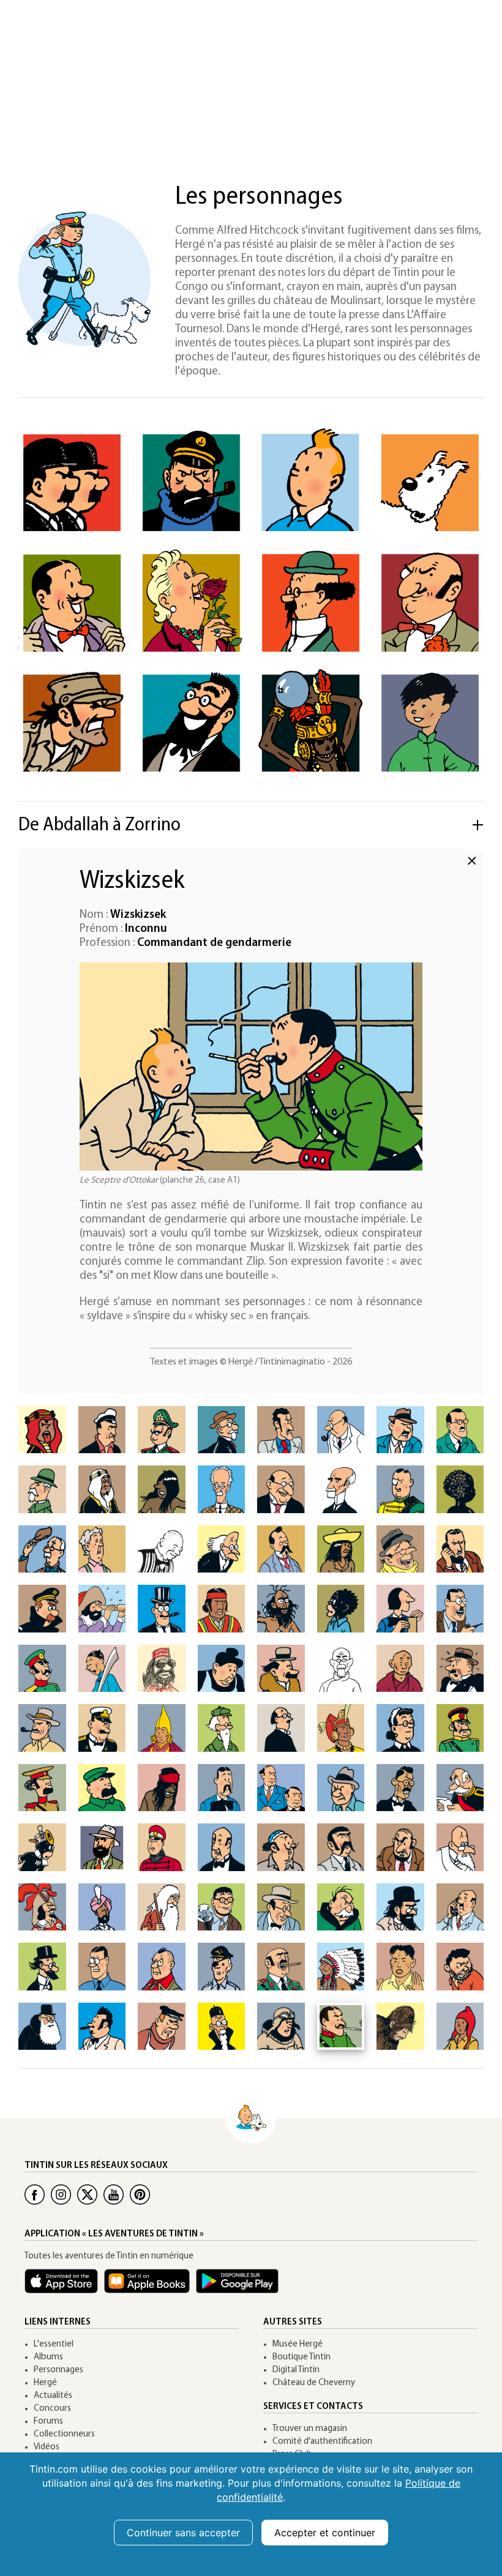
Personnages (58, 2370)
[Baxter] (460, 1430)
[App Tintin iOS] (64, 2287)
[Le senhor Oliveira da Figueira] (281, 1847)
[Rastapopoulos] (430, 602)
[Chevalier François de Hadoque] (102, 1609)
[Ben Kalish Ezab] (102, 1489)
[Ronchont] (341, 1907)
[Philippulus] (460, 1847)
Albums (48, 2357)
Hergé (45, 2383)
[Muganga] (42, 1847)
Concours (52, 2409)
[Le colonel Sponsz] (162, 1967)
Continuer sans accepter (183, 2533)
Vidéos (47, 2447)
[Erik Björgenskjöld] (222, 1489)
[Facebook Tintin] (35, 2194)
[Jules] (102, 1788)
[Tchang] (430, 723)
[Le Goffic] (102, 1728)
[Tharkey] (400, 1967)
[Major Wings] (281, 2027)
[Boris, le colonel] (400, 1489)
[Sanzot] (460, 1907)
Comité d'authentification (322, 2442)
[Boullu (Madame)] (102, 1549)
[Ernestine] (222, 1669)
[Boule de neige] (460, 1489)
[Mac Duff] (341, 1788)
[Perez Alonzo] (400, 1847)
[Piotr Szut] (222, 1967)
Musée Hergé (298, 2344)
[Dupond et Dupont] (72, 482)
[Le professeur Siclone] (42, 1967)
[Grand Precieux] (162, 1728)
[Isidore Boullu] (42, 1549)
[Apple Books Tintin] (150, 2287)
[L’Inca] (341, 1728)
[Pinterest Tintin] (140, 2194)
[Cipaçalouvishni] (281, 1609)
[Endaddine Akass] (162, 1669)
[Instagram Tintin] (61, 2194)
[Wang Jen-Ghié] (222, 2027)
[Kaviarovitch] (222, 1788)
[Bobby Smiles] (102, 1967)
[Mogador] (460, 1788)
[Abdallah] (42, 1430)
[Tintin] (311, 482)
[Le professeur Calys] (222, 1549)
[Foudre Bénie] (400, 1669)
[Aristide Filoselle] (222, 1430)
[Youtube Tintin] (114, 2194)
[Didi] (102, 1669)
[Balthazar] (341, 1430)
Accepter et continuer (325, 2533)
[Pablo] (341, 1847)
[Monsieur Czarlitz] (400, 1609)
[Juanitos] (42, 1788)
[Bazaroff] (42, 1489)
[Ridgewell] (162, 1907)
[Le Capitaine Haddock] (191, 482)
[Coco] (341, 1609)
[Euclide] (281, 1669)
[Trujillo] (102, 2027)
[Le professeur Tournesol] (311, 602)
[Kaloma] (162, 1788)
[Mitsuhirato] (400, 1788)
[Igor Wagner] (281, 1728)
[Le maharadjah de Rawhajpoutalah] (102, 1907)
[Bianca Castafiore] (191, 602)
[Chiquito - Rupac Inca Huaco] (222, 1609)
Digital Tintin (296, 2370)
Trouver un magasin (310, 2429)
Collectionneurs (64, 2434)
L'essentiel (54, 2344)
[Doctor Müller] (102, 1847)
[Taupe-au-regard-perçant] (341, 1967)
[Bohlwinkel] (281, 1489)
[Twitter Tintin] (87, 2194)
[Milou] (430, 482)
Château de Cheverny (314, 2383)
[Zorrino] (460, 2027)
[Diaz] (42, 1669)
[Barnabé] (400, 1430)
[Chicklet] (162, 1609)
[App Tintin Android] (240, 2287)
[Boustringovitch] (162, 1549)
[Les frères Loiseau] (281, 1788)
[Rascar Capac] (311, 723)
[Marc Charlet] (460, 1549)
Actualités (53, 2396)
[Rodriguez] (281, 1907)
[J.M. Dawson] (460, 1609)
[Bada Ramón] (281, 1430)
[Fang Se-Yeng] (341, 1669)
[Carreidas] (400, 1549)
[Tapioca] (281, 1967)
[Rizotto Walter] (222, 1907)
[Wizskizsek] (341, 2027)
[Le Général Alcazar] (72, 723)
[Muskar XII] (162, 1847)
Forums (48, 2422)
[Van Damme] (162, 2027)
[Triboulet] (42, 2027)
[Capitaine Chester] (42, 1609)
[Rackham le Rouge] (42, 1907)
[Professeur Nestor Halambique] (222, 1728)
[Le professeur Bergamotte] (191, 723)
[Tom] (460, 1967)
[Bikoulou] (162, 1489)
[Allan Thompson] (102, 1430)
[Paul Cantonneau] (281, 1549)
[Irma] (400, 1728)
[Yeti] (400, 2027)
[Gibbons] (460, 1669)
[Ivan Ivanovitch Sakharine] (400, 1907)
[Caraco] (341, 1549)
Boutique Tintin (302, 2357)
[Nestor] (222, 1847)
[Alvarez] (162, 1430)
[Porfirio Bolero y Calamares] (341, 1489)
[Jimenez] (460, 1728)
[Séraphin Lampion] (72, 602)
